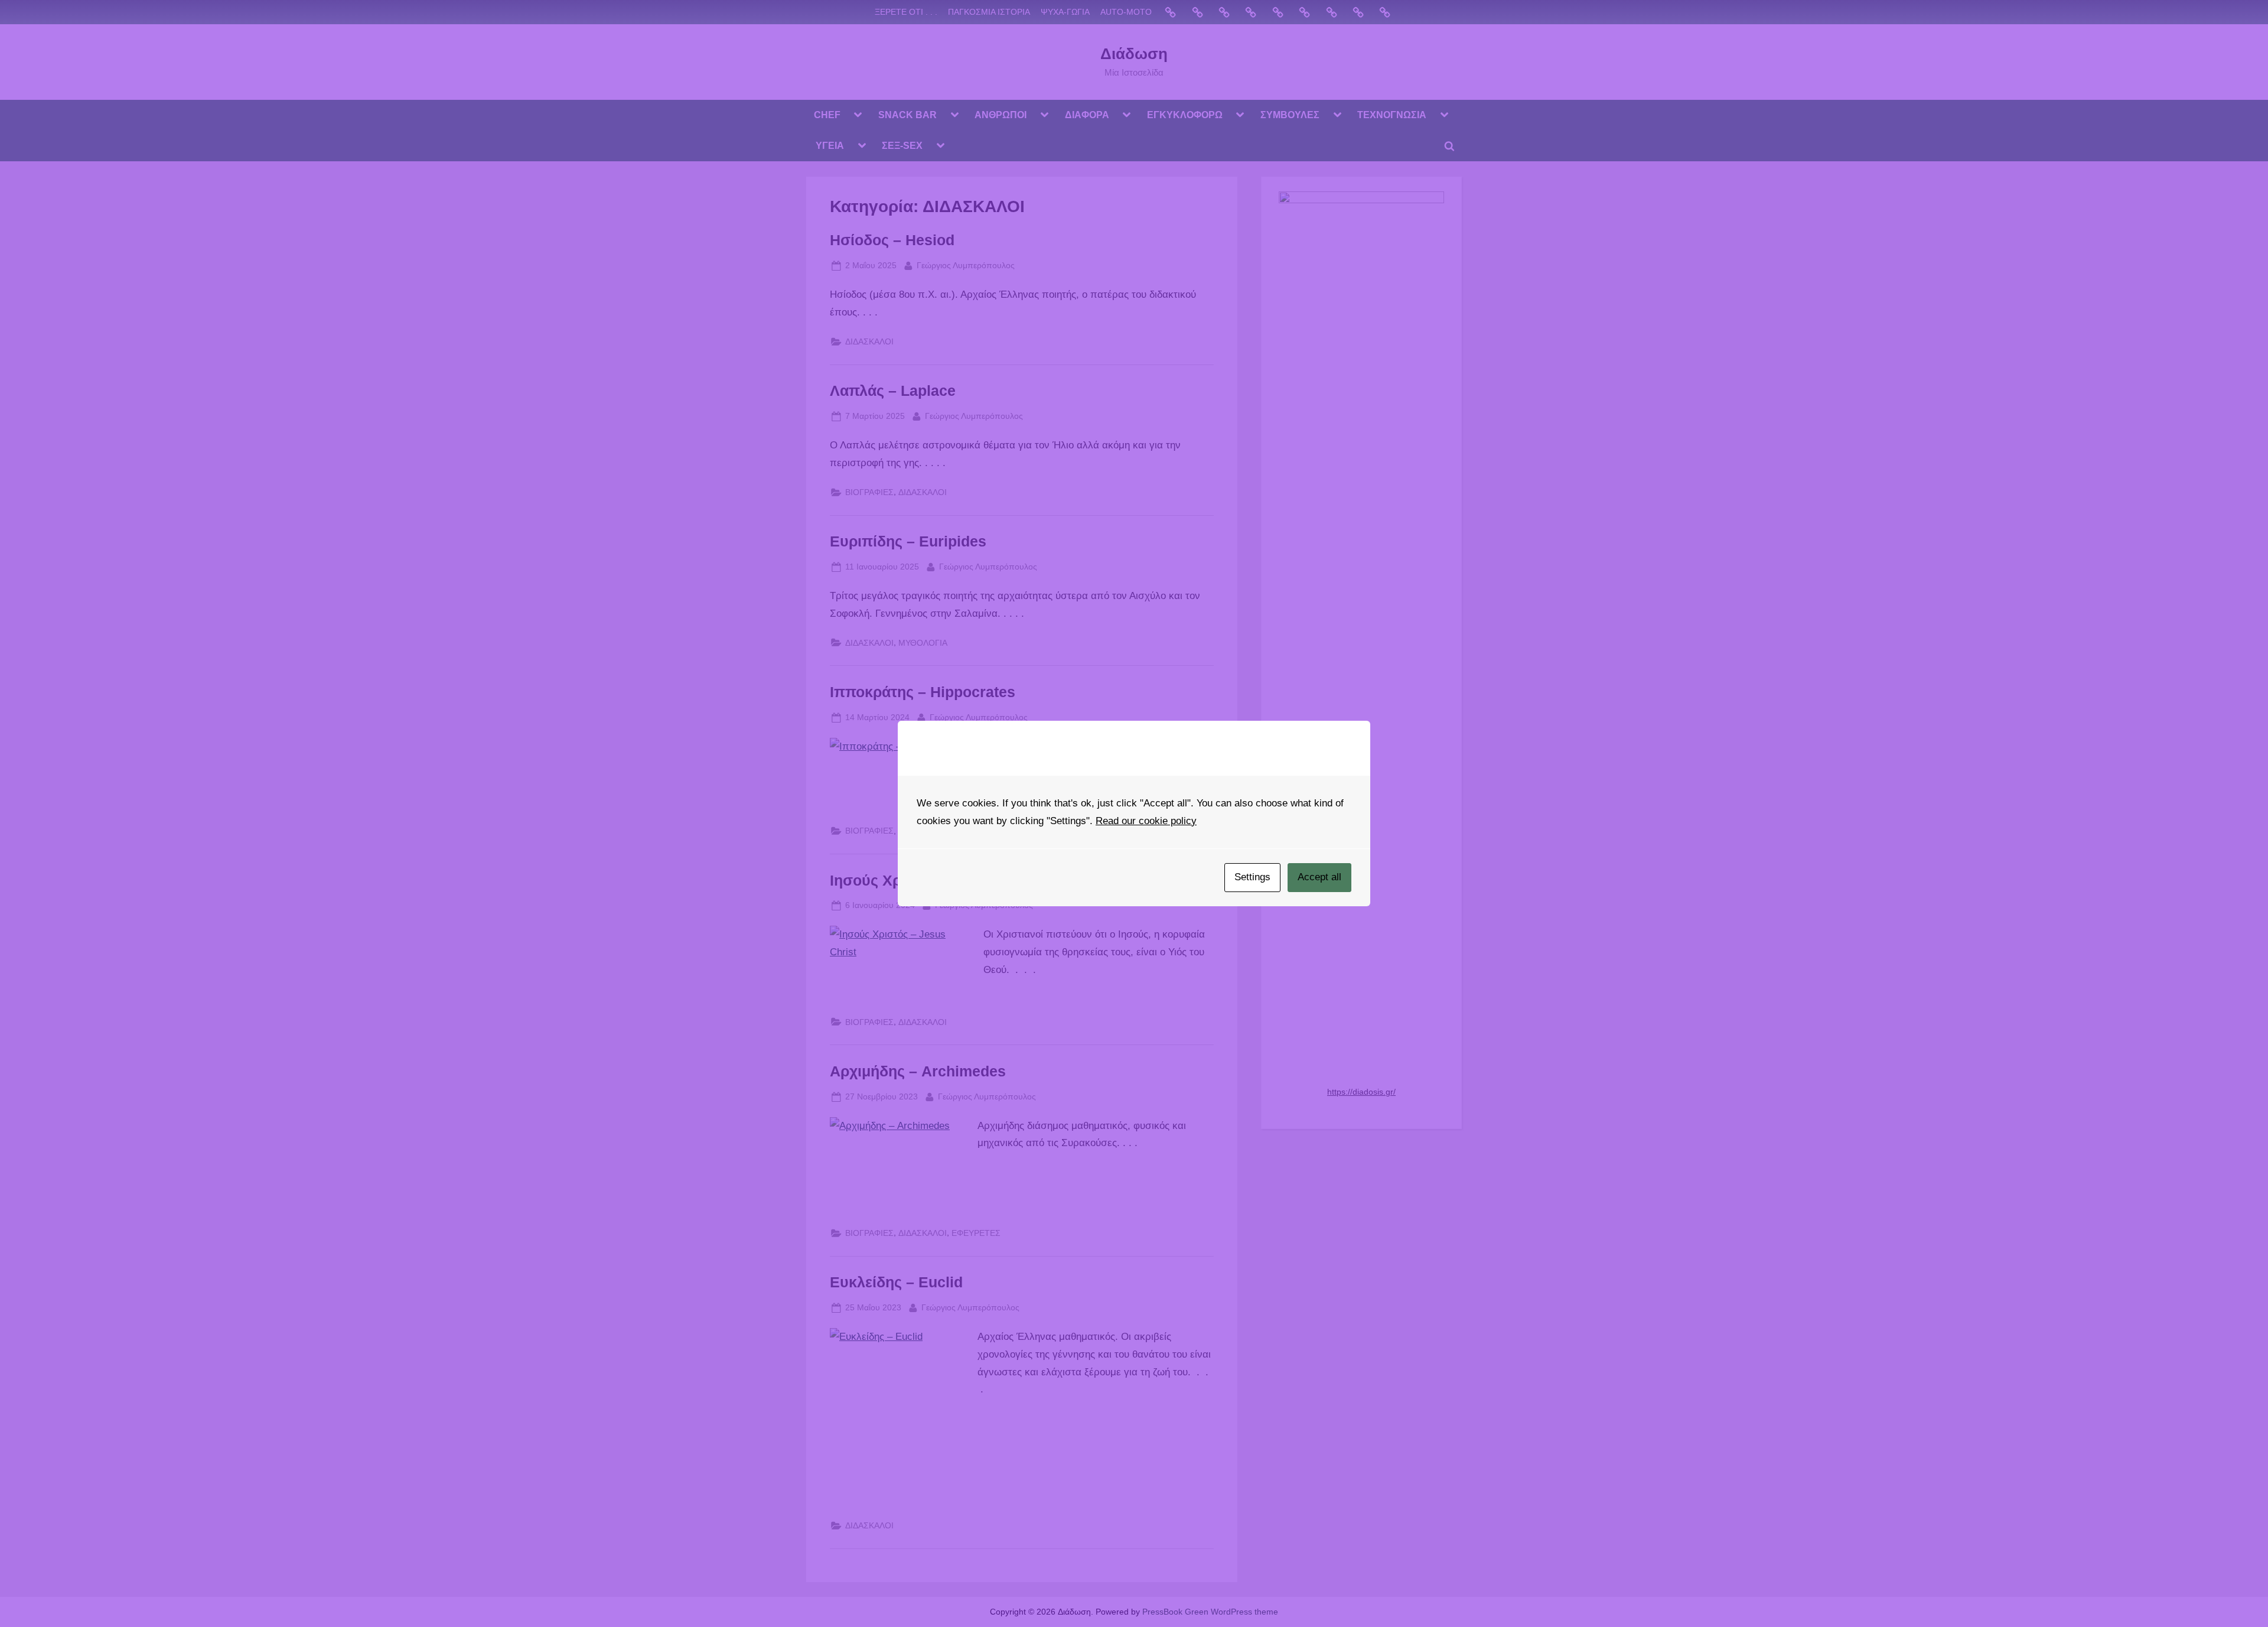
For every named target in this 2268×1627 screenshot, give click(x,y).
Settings (1252, 877)
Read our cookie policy (1146, 821)
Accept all (1319, 877)
